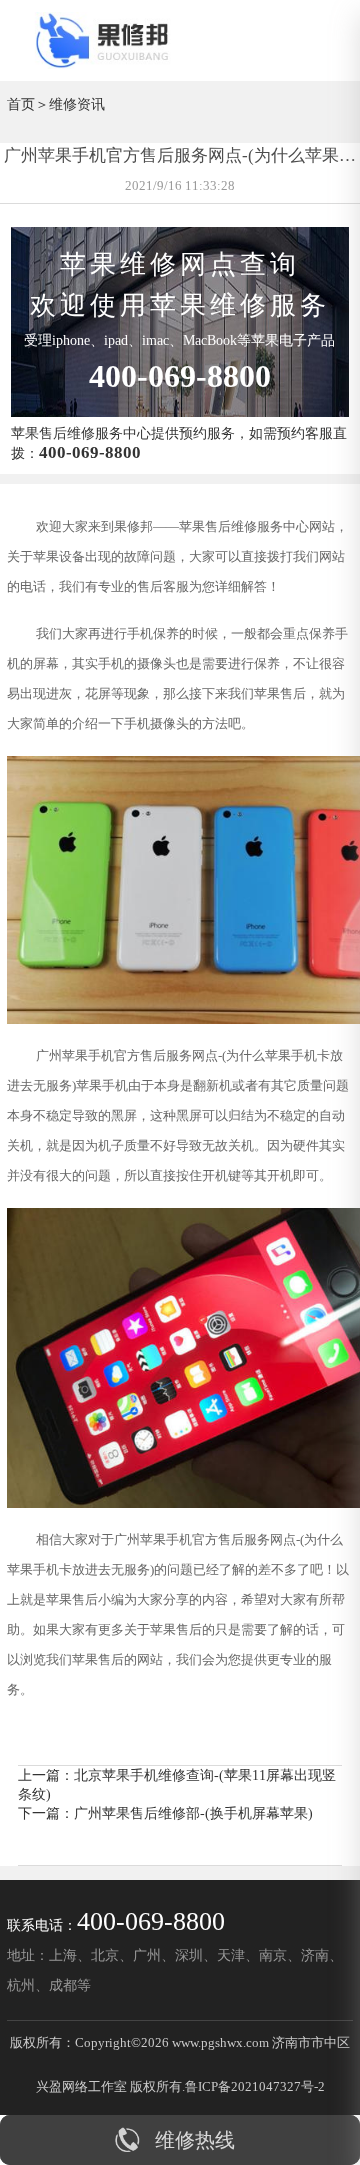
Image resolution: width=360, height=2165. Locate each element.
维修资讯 (77, 104)
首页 (21, 104)
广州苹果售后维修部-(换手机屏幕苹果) (193, 1813)
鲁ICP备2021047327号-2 (255, 2086)
